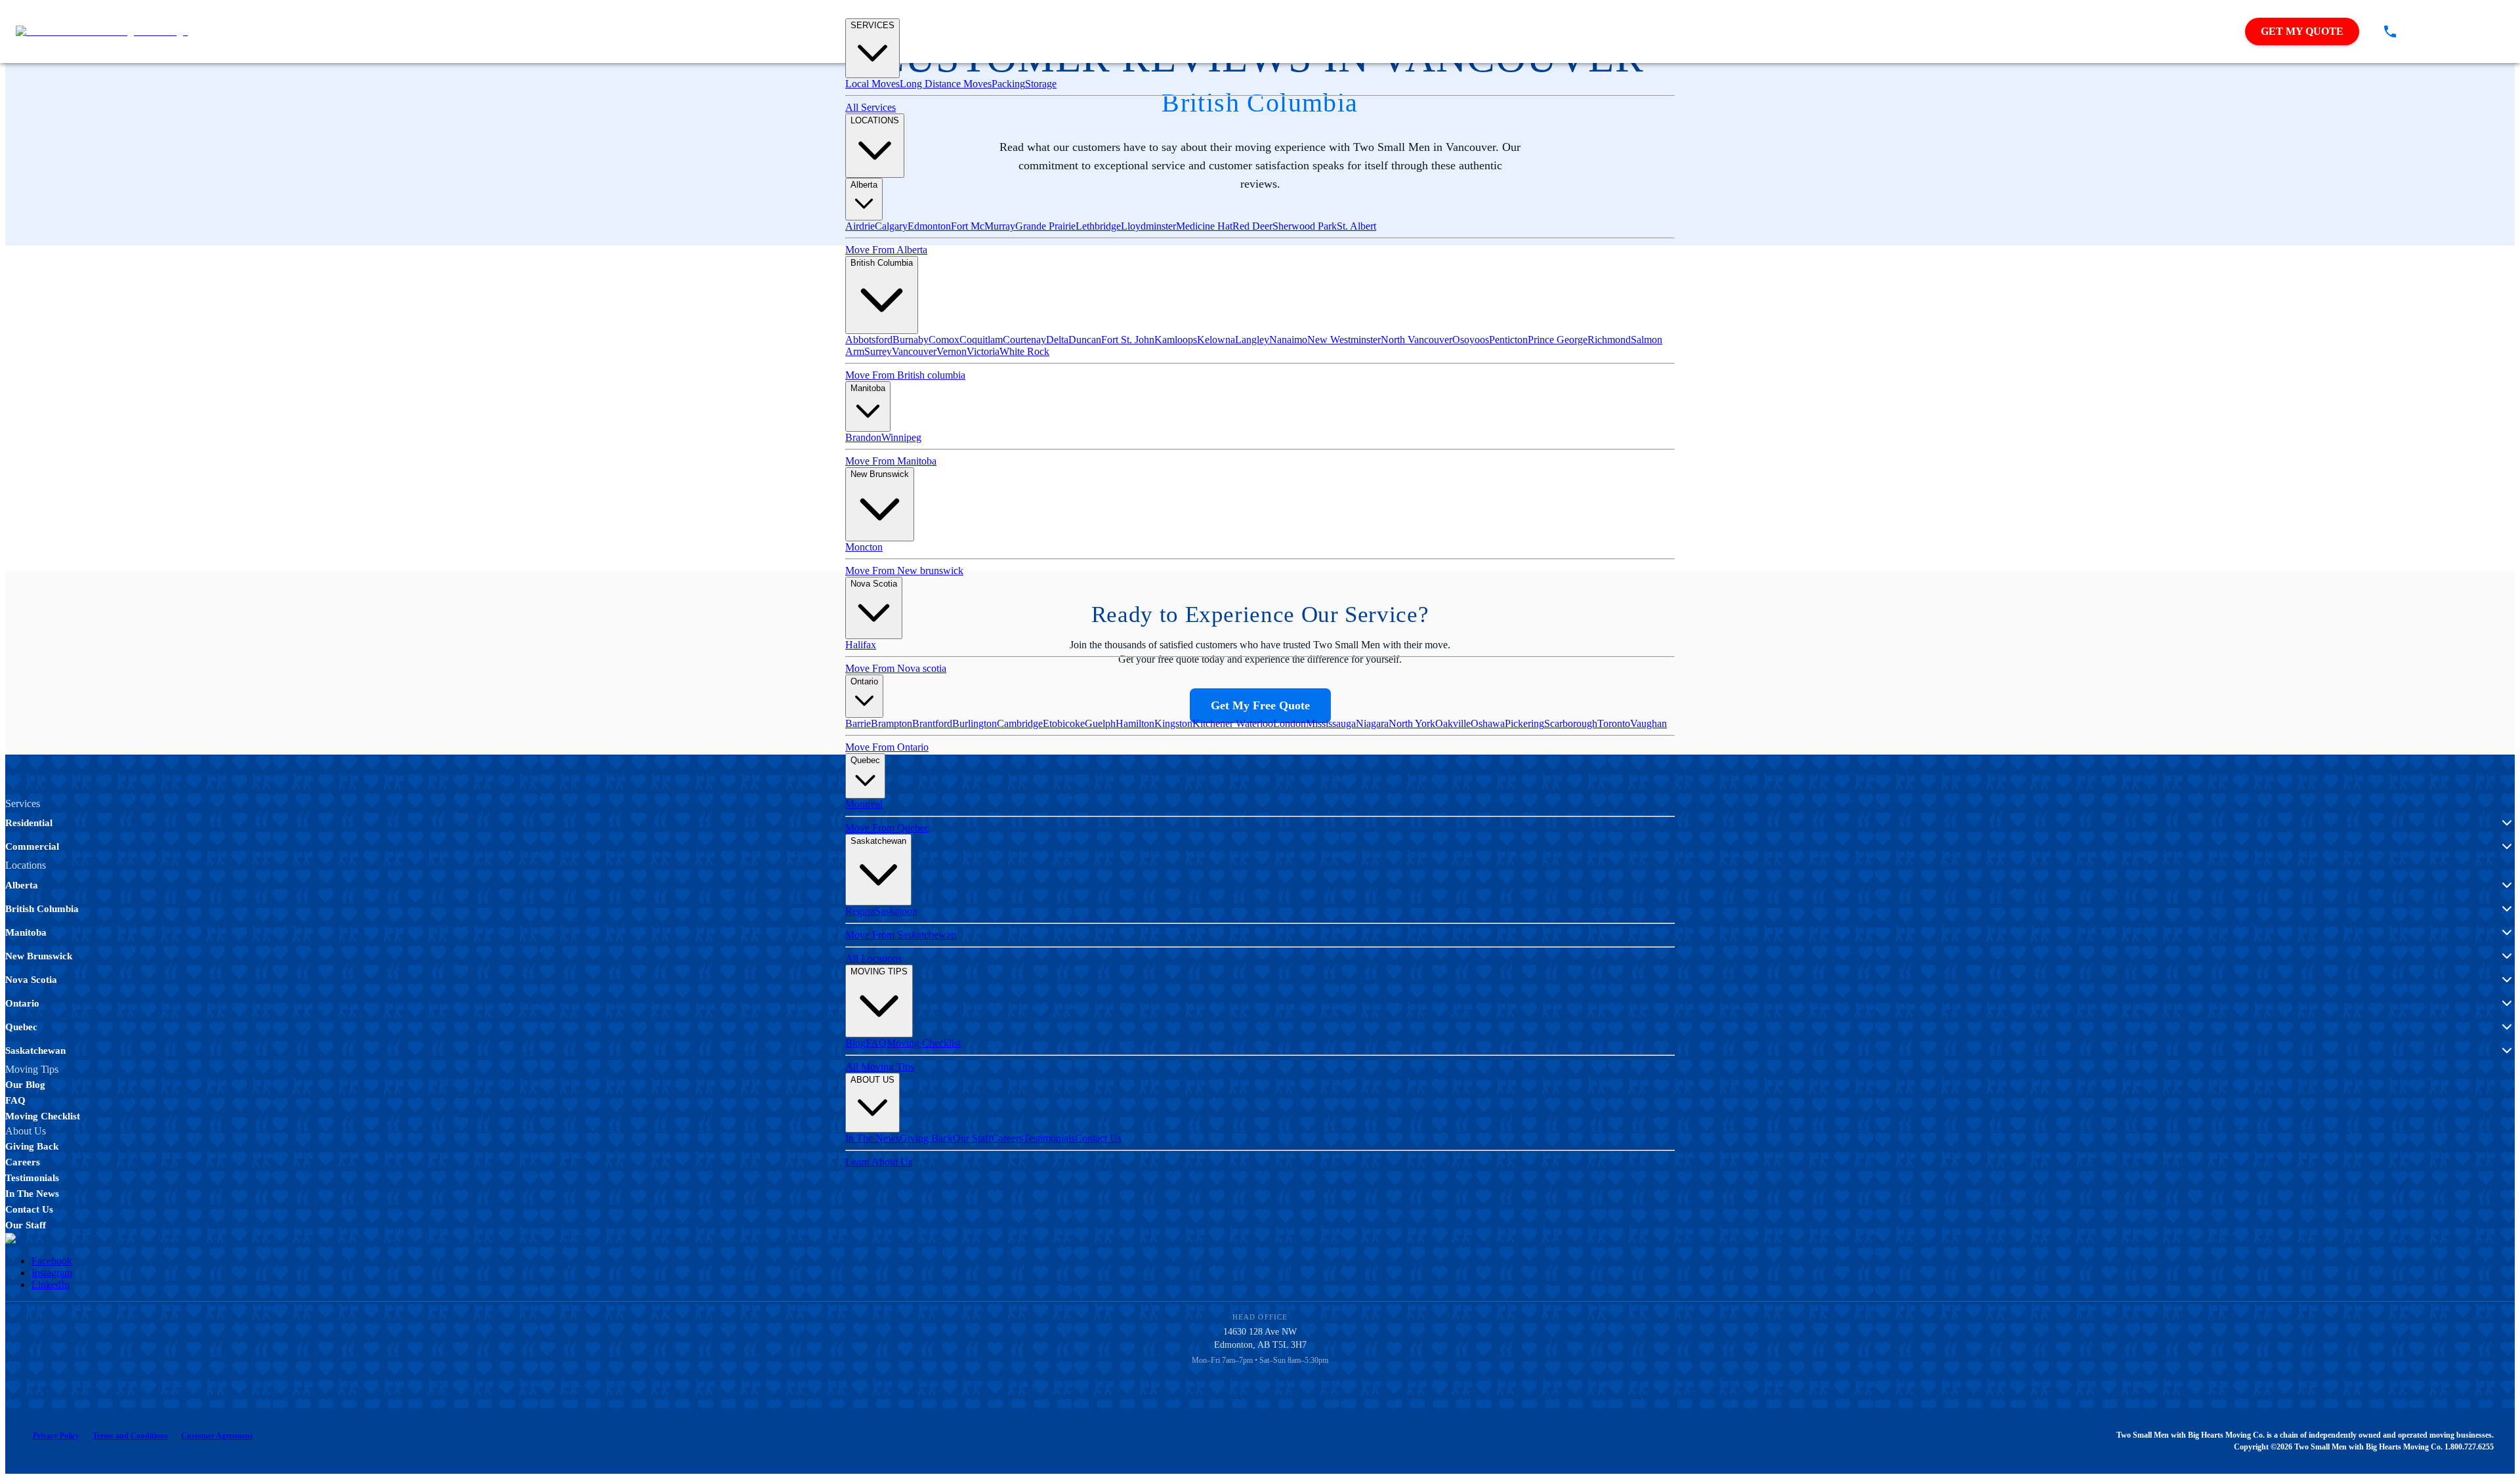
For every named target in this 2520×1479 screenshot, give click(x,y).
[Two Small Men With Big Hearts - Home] (102, 31)
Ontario (864, 681)
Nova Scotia (874, 584)
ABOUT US (872, 1080)
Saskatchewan (878, 841)
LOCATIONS (875, 120)
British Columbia (882, 263)
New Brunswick (880, 474)
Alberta (864, 185)
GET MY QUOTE (2302, 31)
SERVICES (872, 25)
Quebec (865, 760)
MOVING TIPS (879, 971)
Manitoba (868, 388)
